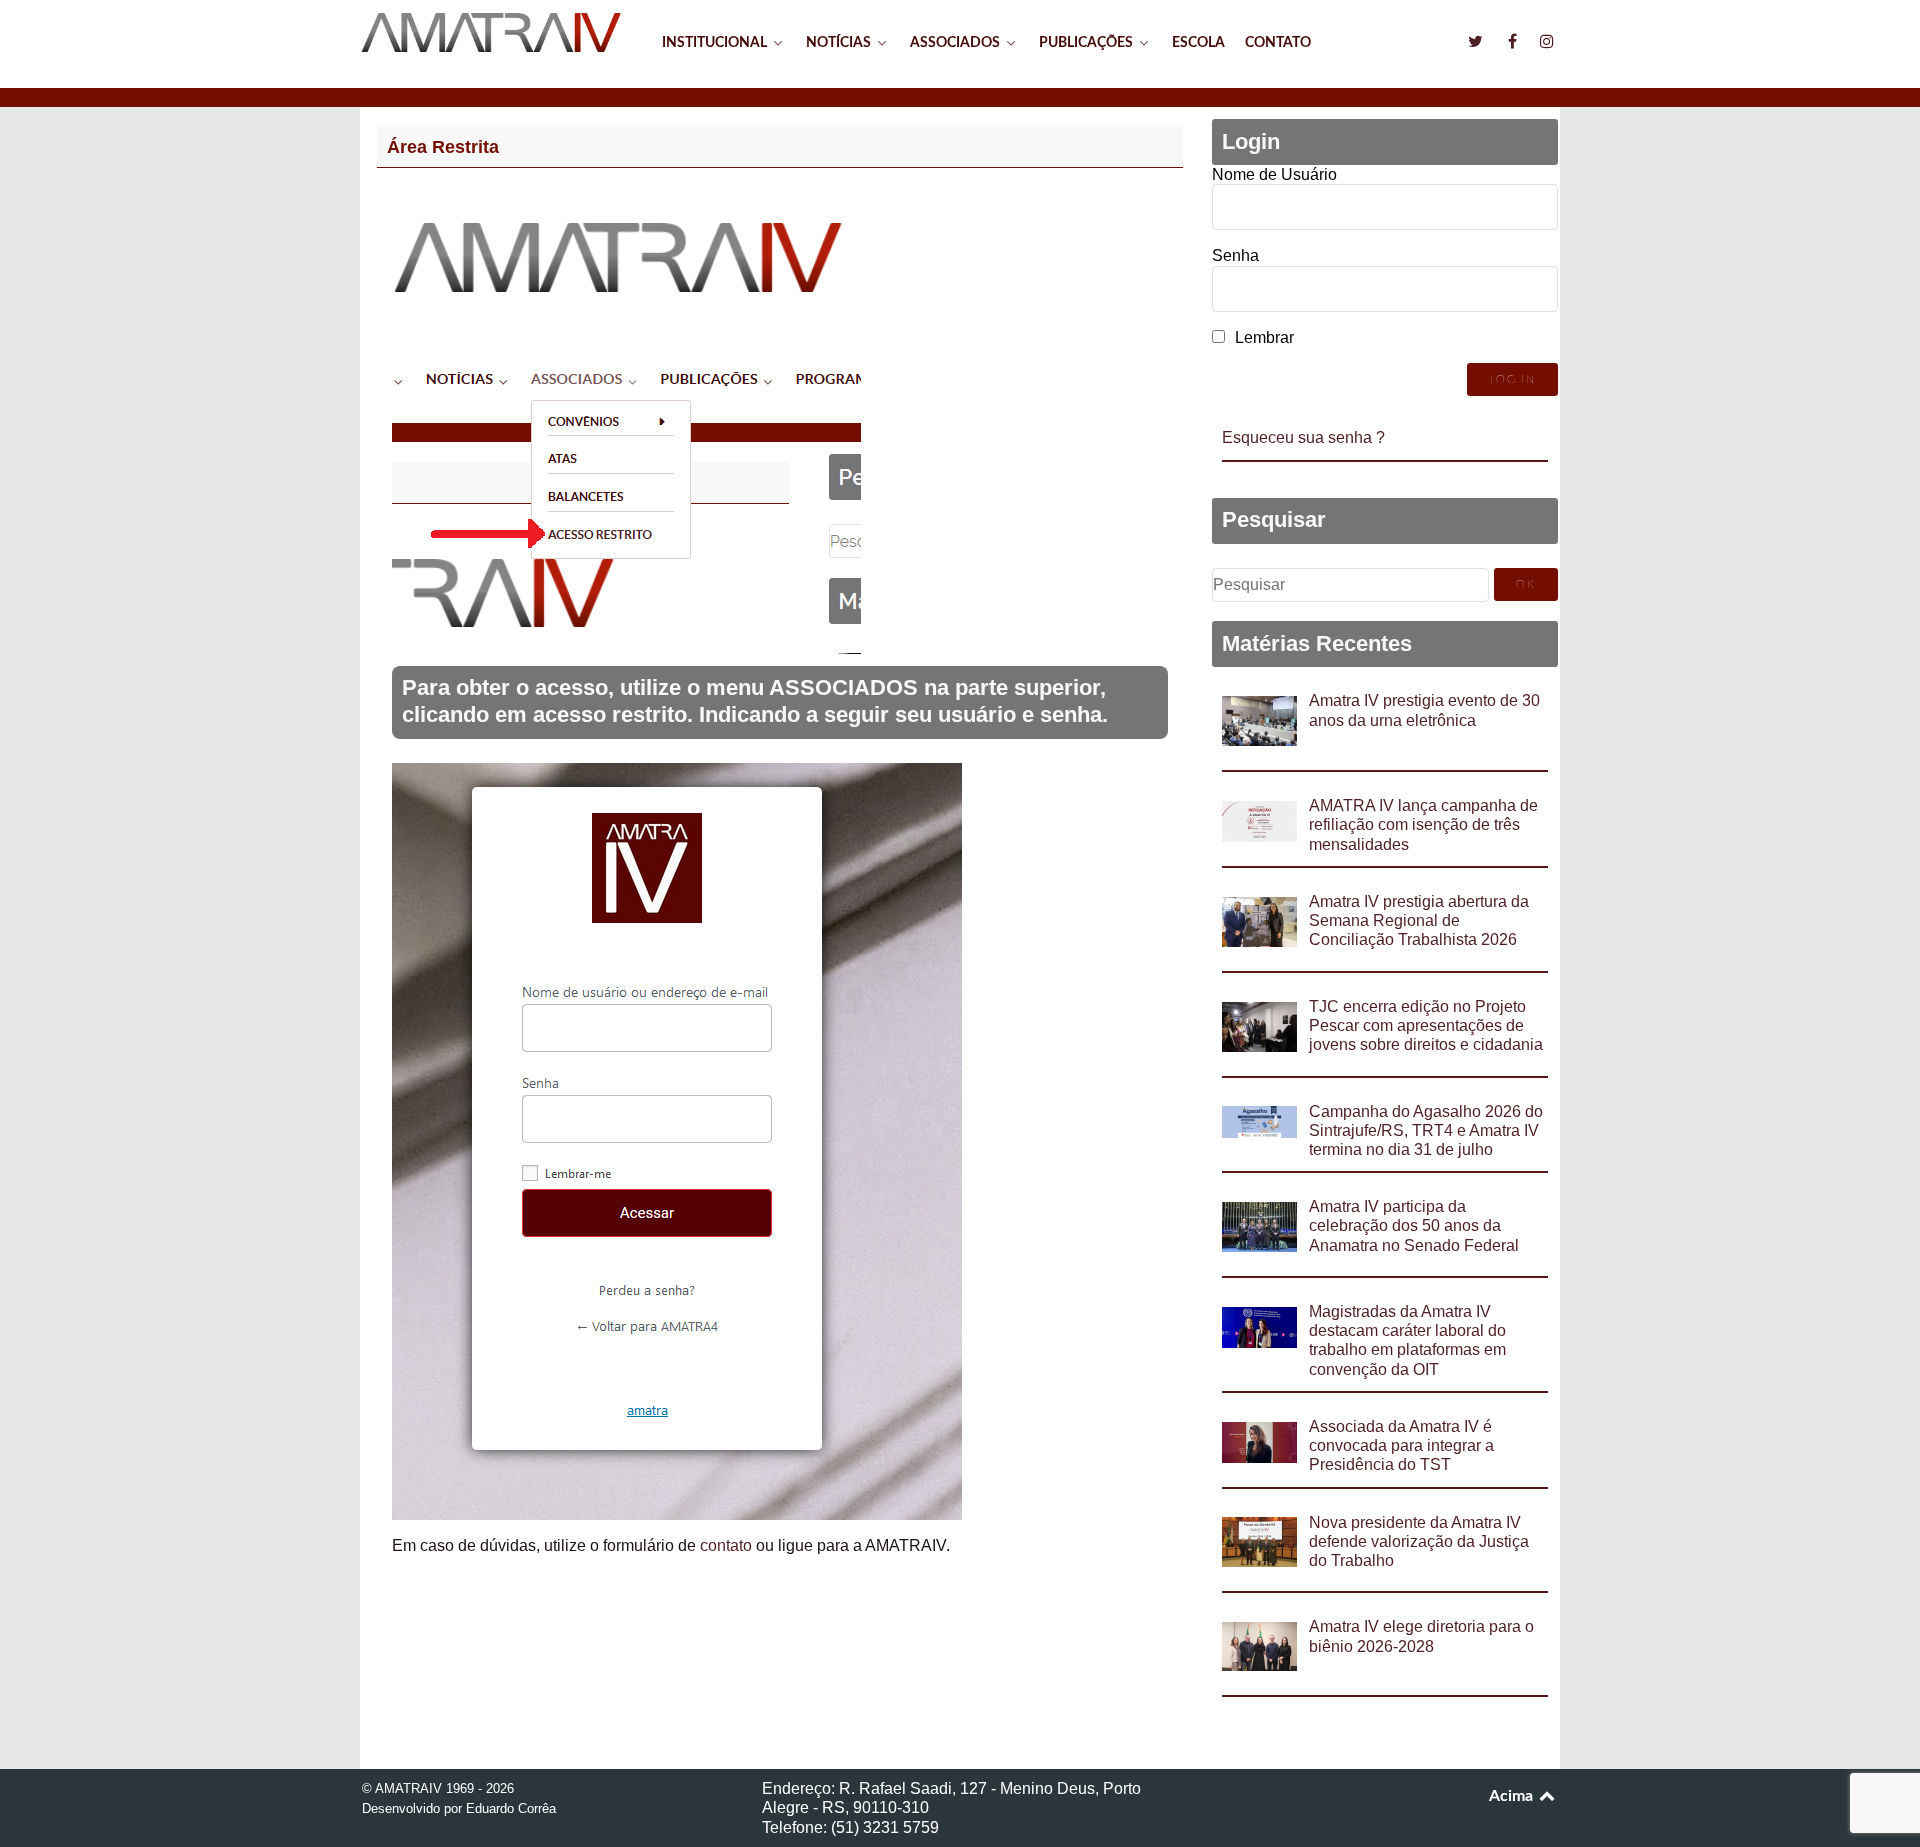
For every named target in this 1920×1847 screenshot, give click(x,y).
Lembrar (1264, 337)
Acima (1513, 1796)
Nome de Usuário (1274, 174)
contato (726, 1545)
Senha (1235, 255)
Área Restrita (443, 147)
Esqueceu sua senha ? (1303, 437)
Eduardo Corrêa (511, 1808)
